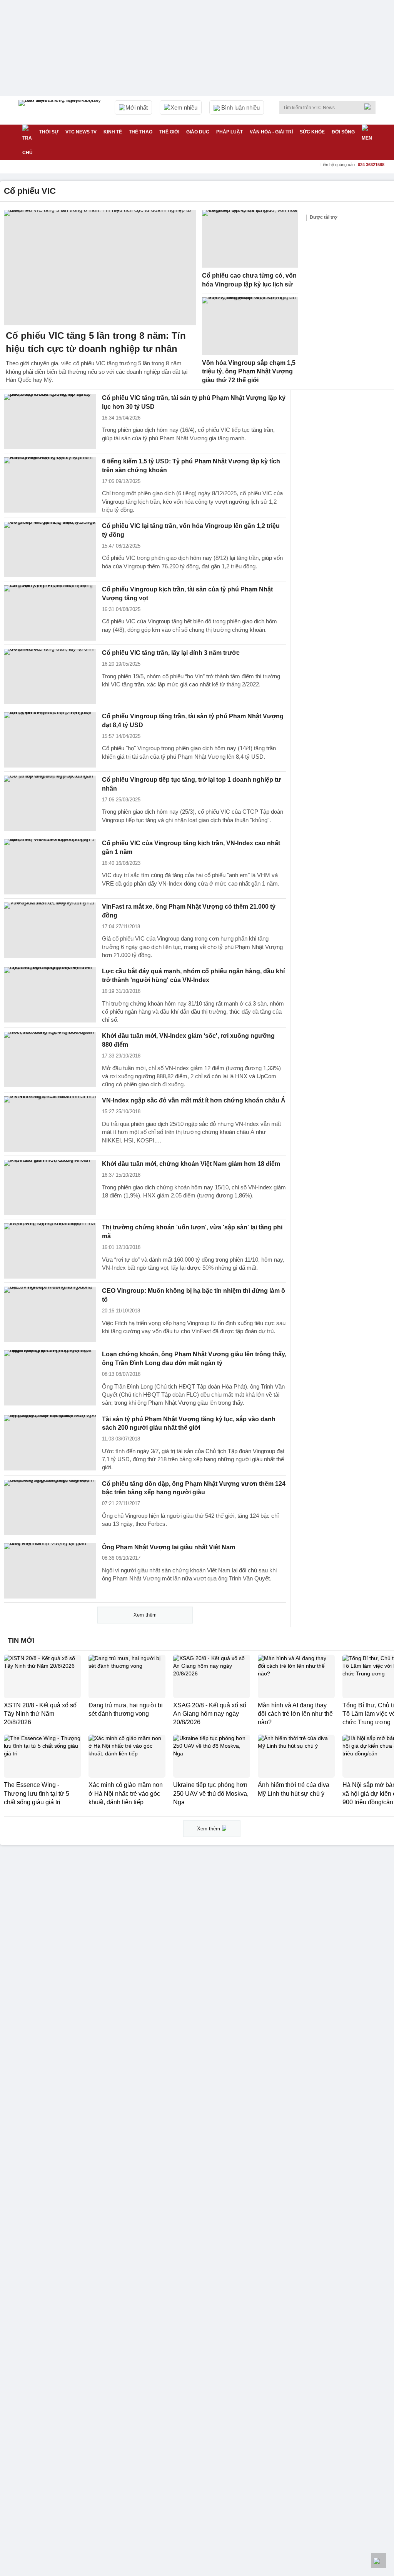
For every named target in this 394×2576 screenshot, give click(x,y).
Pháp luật (230, 132)
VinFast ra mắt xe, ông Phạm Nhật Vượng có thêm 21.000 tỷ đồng (189, 911)
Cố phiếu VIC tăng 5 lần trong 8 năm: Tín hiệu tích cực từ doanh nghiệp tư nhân (96, 342)
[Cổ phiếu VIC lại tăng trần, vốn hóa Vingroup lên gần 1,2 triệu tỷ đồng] (50, 550)
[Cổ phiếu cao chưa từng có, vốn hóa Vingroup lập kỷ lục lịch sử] (250, 239)
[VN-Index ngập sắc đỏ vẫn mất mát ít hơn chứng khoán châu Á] (50, 1124)
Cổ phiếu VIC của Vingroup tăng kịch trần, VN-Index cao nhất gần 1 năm (191, 848)
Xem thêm (145, 1615)
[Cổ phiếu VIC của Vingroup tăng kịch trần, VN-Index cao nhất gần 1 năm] (50, 867)
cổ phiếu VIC (30, 191)
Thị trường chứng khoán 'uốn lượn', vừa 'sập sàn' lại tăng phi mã (192, 1232)
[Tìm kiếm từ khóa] (370, 107)
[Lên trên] (379, 2561)
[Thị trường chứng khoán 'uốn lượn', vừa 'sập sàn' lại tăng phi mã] (50, 1251)
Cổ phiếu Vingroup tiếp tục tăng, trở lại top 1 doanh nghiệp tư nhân (192, 784)
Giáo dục (198, 132)
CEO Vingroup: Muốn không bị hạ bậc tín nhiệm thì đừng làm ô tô (194, 1295)
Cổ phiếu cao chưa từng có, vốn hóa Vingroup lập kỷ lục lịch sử (249, 280)
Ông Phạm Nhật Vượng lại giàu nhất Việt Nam (169, 1547)
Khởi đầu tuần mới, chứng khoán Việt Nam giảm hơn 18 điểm (191, 1164)
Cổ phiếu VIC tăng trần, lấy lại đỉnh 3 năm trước (171, 653)
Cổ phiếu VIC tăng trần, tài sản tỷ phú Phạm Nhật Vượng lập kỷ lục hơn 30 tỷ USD (194, 402)
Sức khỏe (312, 132)
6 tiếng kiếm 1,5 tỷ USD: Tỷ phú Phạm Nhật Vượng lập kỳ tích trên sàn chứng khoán (191, 466)
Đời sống (343, 132)
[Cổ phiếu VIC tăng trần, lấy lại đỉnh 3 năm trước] (50, 676)
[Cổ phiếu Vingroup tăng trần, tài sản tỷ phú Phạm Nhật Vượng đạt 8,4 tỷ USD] (50, 740)
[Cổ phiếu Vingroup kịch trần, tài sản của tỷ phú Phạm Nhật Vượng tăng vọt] (50, 613)
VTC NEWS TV (81, 132)
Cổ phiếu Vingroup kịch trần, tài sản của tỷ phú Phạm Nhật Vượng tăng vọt (187, 594)
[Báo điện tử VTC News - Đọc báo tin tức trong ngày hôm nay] (61, 110)
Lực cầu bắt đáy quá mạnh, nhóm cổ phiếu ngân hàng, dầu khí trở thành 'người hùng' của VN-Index (193, 976)
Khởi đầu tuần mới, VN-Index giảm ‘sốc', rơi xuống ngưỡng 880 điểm (188, 1040)
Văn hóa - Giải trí (271, 132)
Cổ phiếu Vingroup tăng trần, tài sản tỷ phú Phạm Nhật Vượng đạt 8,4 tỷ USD (193, 721)
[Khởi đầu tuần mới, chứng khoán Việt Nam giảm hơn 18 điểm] (50, 1187)
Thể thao (141, 132)
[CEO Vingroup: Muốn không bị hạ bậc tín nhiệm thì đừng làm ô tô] (50, 1314)
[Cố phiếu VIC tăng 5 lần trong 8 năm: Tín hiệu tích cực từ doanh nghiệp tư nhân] (100, 268)
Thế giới (169, 132)
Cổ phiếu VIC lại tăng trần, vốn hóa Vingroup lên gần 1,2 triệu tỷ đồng (191, 530)
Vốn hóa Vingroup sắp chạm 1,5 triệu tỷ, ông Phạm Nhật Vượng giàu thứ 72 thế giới (249, 371)
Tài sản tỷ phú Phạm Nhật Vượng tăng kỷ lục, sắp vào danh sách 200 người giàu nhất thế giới (189, 1424)
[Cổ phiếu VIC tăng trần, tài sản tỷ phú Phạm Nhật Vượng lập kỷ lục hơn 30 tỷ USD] (50, 421)
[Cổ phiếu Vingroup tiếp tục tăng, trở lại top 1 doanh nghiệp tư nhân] (50, 803)
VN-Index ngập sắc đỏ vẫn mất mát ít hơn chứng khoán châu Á (194, 1100)
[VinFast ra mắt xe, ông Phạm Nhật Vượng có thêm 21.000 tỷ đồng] (50, 930)
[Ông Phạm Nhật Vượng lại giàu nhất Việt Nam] (50, 1571)
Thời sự (49, 132)
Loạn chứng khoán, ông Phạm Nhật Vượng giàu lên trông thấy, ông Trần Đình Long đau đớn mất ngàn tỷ (194, 1359)
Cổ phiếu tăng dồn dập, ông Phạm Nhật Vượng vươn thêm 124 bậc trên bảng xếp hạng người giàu (194, 1488)
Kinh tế (113, 132)
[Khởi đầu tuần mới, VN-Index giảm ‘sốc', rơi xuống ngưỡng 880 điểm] (50, 1059)
